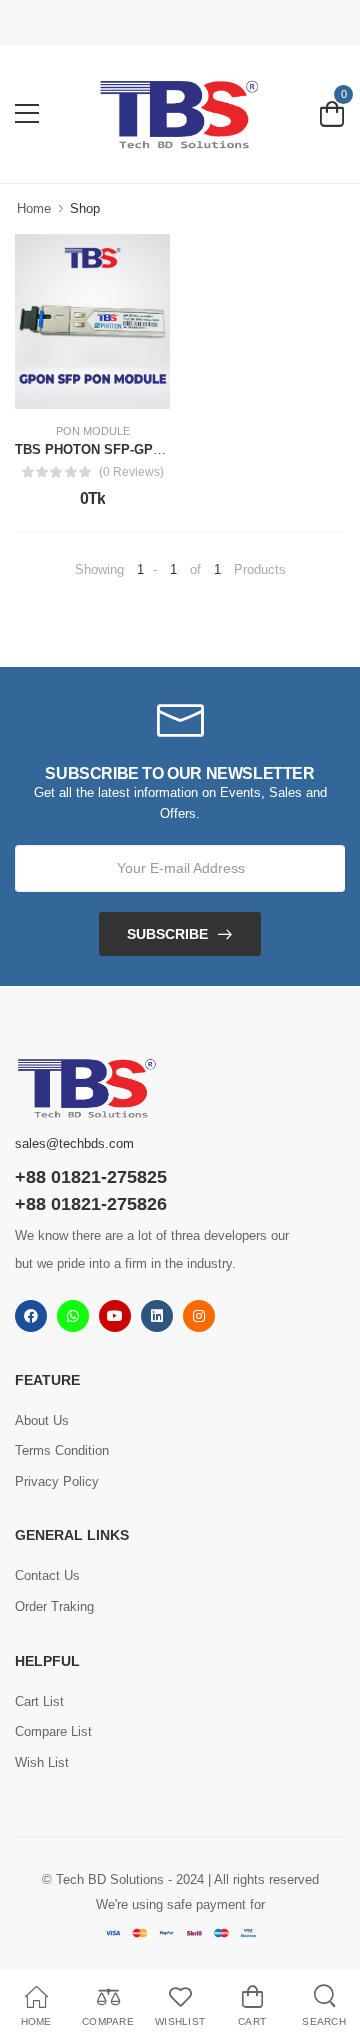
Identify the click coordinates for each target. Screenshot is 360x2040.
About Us (42, 1420)
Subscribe (167, 934)
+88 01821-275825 (91, 1177)
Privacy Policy (57, 1481)
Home (34, 208)
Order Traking (54, 1606)
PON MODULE (93, 431)
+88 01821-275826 (91, 1204)
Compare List (53, 1731)
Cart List (39, 1701)
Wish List (42, 1762)
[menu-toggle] (27, 114)
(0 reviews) (131, 472)
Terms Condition (62, 1450)
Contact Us (47, 1575)
